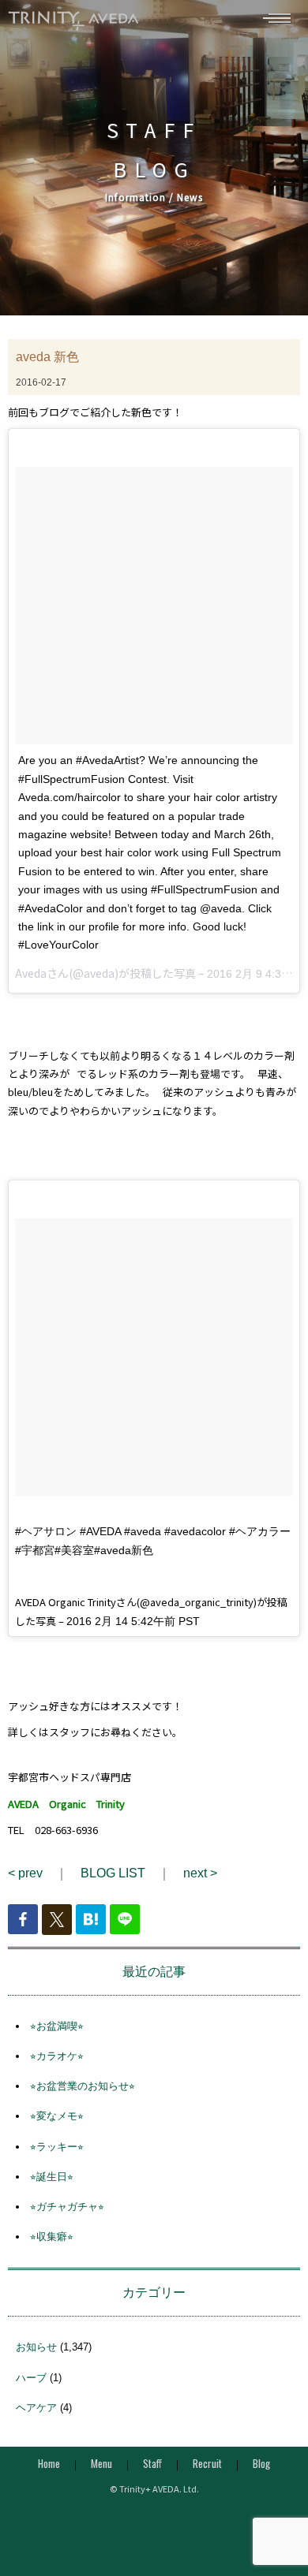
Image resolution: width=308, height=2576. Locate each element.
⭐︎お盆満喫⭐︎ (57, 2026)
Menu (101, 2463)
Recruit (207, 2463)
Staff (152, 2463)
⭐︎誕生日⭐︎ (52, 2177)
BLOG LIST (113, 1873)
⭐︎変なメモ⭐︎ (57, 2116)
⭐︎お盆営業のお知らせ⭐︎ (83, 2086)
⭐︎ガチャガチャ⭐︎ (67, 2207)
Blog (261, 2463)
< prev (25, 1873)
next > (200, 1873)
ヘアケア (36, 2408)
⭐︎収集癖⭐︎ (52, 2237)
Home (49, 2463)
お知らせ (36, 2347)
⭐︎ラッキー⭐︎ (57, 2147)
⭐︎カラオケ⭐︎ (57, 2056)
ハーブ (31, 2378)
